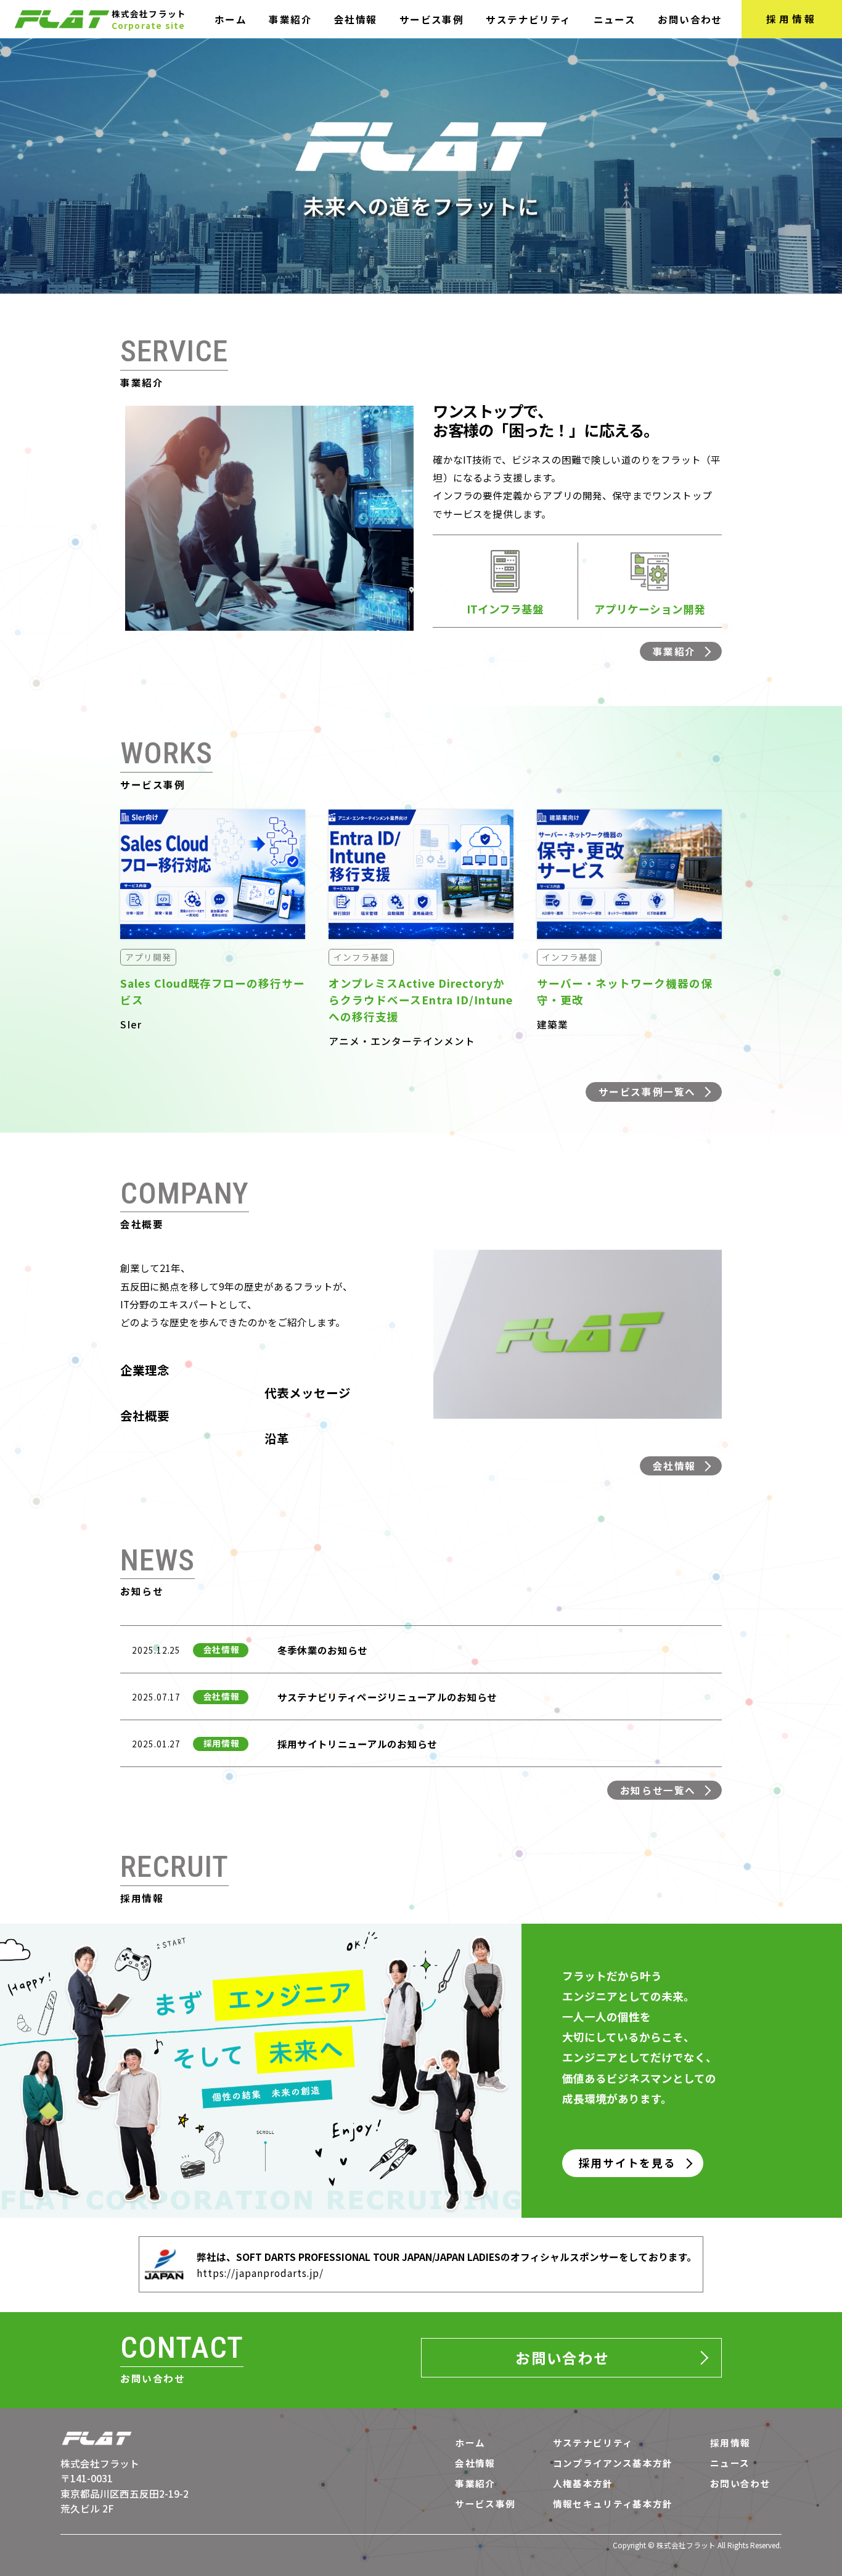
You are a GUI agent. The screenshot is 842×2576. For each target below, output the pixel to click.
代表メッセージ (308, 1393)
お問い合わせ (690, 19)
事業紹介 (290, 19)
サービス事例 (431, 19)
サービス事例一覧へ (647, 1091)
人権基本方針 (583, 2484)
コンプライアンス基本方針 (613, 2463)
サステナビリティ (528, 19)
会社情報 (356, 19)
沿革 (277, 1438)
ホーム (231, 19)
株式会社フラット (100, 2463)
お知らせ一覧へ (658, 1790)
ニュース (615, 19)
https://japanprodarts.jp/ (260, 2273)
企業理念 (145, 1370)
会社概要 (145, 1416)
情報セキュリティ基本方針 (613, 2504)
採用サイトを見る (627, 2163)
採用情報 (792, 18)
